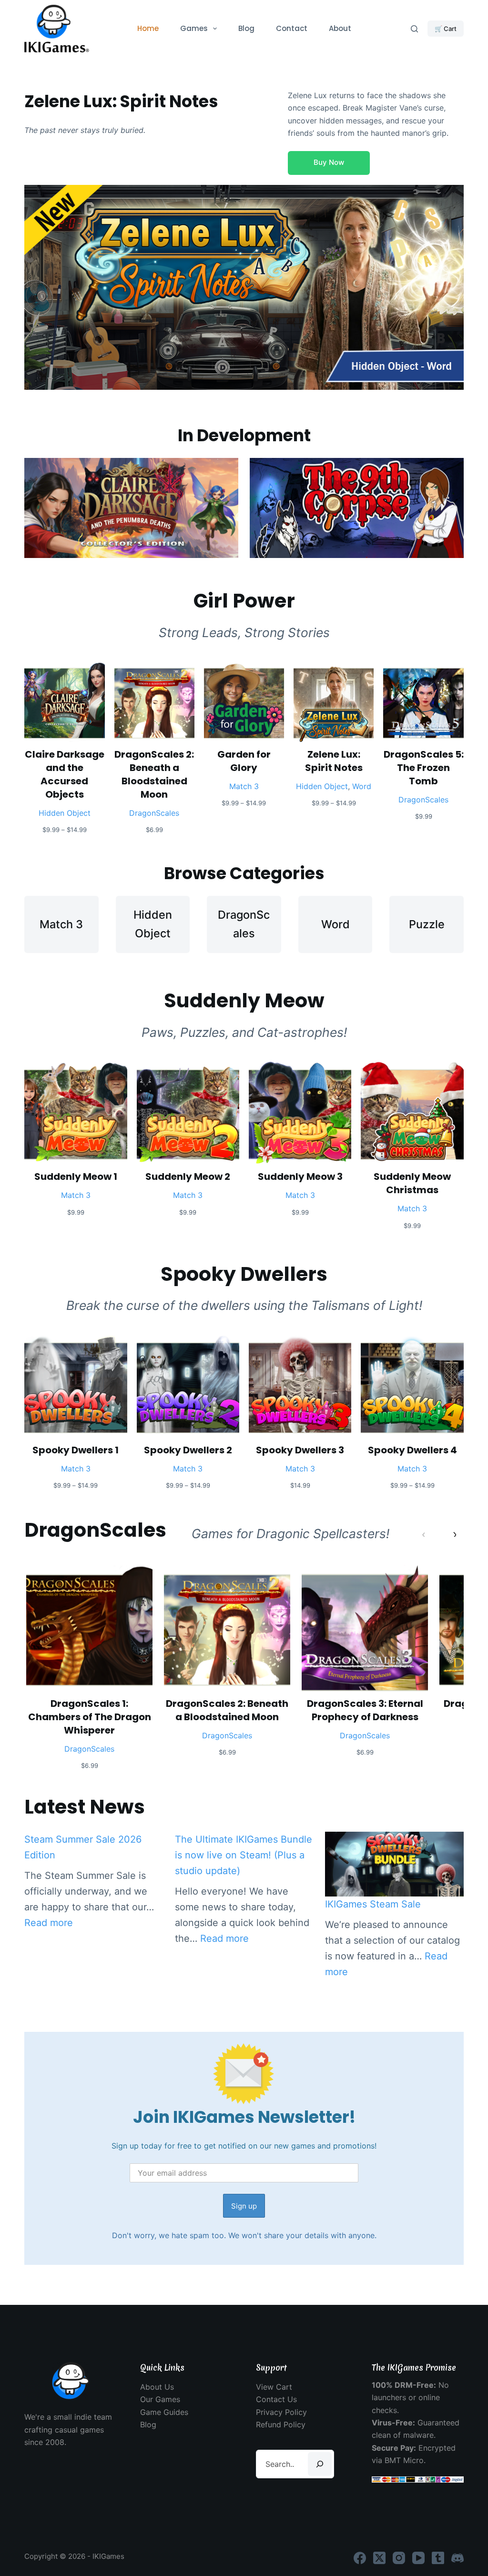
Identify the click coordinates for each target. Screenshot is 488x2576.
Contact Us (276, 2399)
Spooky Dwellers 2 (188, 1450)
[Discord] (457, 2558)
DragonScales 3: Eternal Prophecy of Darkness (365, 1710)
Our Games (160, 2399)
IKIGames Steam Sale (373, 1904)
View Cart (274, 2387)
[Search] (414, 29)
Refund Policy (281, 2424)
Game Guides (164, 2412)
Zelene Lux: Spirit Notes (334, 761)
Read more (49, 1923)
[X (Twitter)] (379, 2558)
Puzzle (427, 924)
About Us (157, 2387)
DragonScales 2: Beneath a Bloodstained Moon (154, 774)
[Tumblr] (438, 2558)
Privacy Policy (281, 2412)
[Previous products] (424, 1534)
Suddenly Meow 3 (300, 1176)
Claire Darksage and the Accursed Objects (65, 774)
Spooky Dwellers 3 (300, 1450)
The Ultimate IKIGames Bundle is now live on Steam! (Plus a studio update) (244, 1855)
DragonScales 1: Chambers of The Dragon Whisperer (90, 1717)
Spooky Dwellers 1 (76, 1450)
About (340, 28)
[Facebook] (360, 2558)
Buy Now (329, 162)
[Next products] (454, 1534)
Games (194, 28)
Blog (246, 28)
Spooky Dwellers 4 (412, 1450)
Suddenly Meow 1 (76, 1176)
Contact (292, 28)
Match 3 (244, 786)
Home (148, 28)
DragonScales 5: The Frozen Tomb (423, 768)
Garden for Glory (244, 761)
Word (362, 786)
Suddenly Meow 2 (188, 1176)
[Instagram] (399, 2558)
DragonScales (154, 813)
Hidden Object (65, 813)
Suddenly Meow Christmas (412, 1183)
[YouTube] (418, 2558)
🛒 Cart (446, 29)
